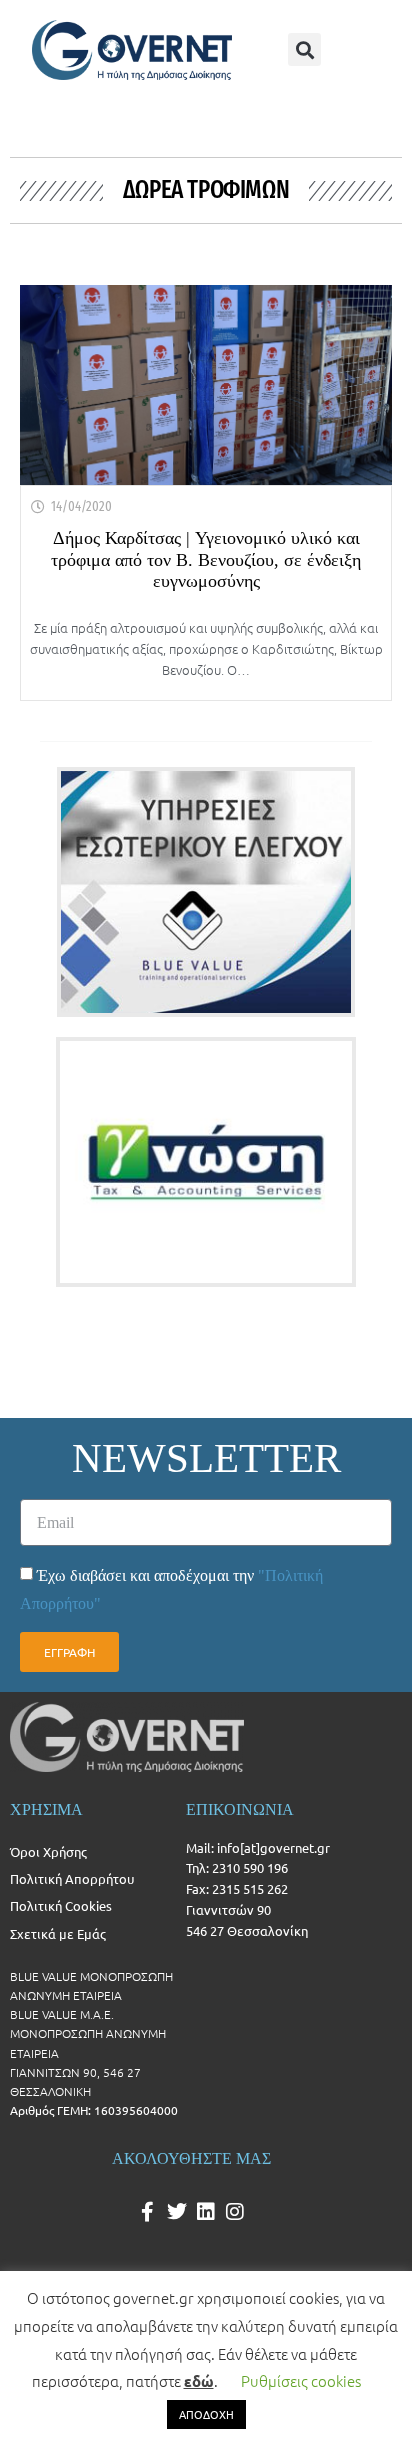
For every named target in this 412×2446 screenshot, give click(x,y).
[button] (304, 49)
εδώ (199, 2381)
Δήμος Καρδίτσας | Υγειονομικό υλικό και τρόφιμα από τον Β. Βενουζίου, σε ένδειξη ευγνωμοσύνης (206, 559)
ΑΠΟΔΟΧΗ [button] (206, 2414)
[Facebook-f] (148, 2212)
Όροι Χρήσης (48, 1851)
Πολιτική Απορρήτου (72, 1878)
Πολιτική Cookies (61, 1905)
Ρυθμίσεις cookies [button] (301, 2380)
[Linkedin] (206, 2212)
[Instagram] (235, 2212)
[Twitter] (177, 2212)
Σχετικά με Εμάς (58, 1933)
